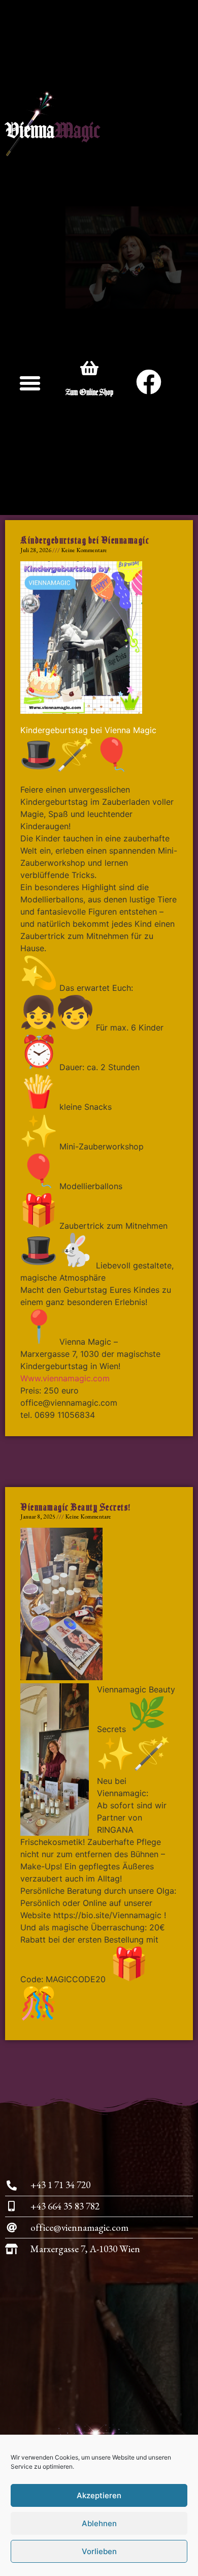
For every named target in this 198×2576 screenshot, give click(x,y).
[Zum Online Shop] (89, 368)
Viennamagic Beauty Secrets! (76, 1507)
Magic (77, 132)
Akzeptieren (99, 2495)
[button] (30, 383)
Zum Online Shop (89, 392)
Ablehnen (99, 2523)
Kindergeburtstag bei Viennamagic (85, 540)
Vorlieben (99, 2551)
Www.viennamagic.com (65, 1378)
